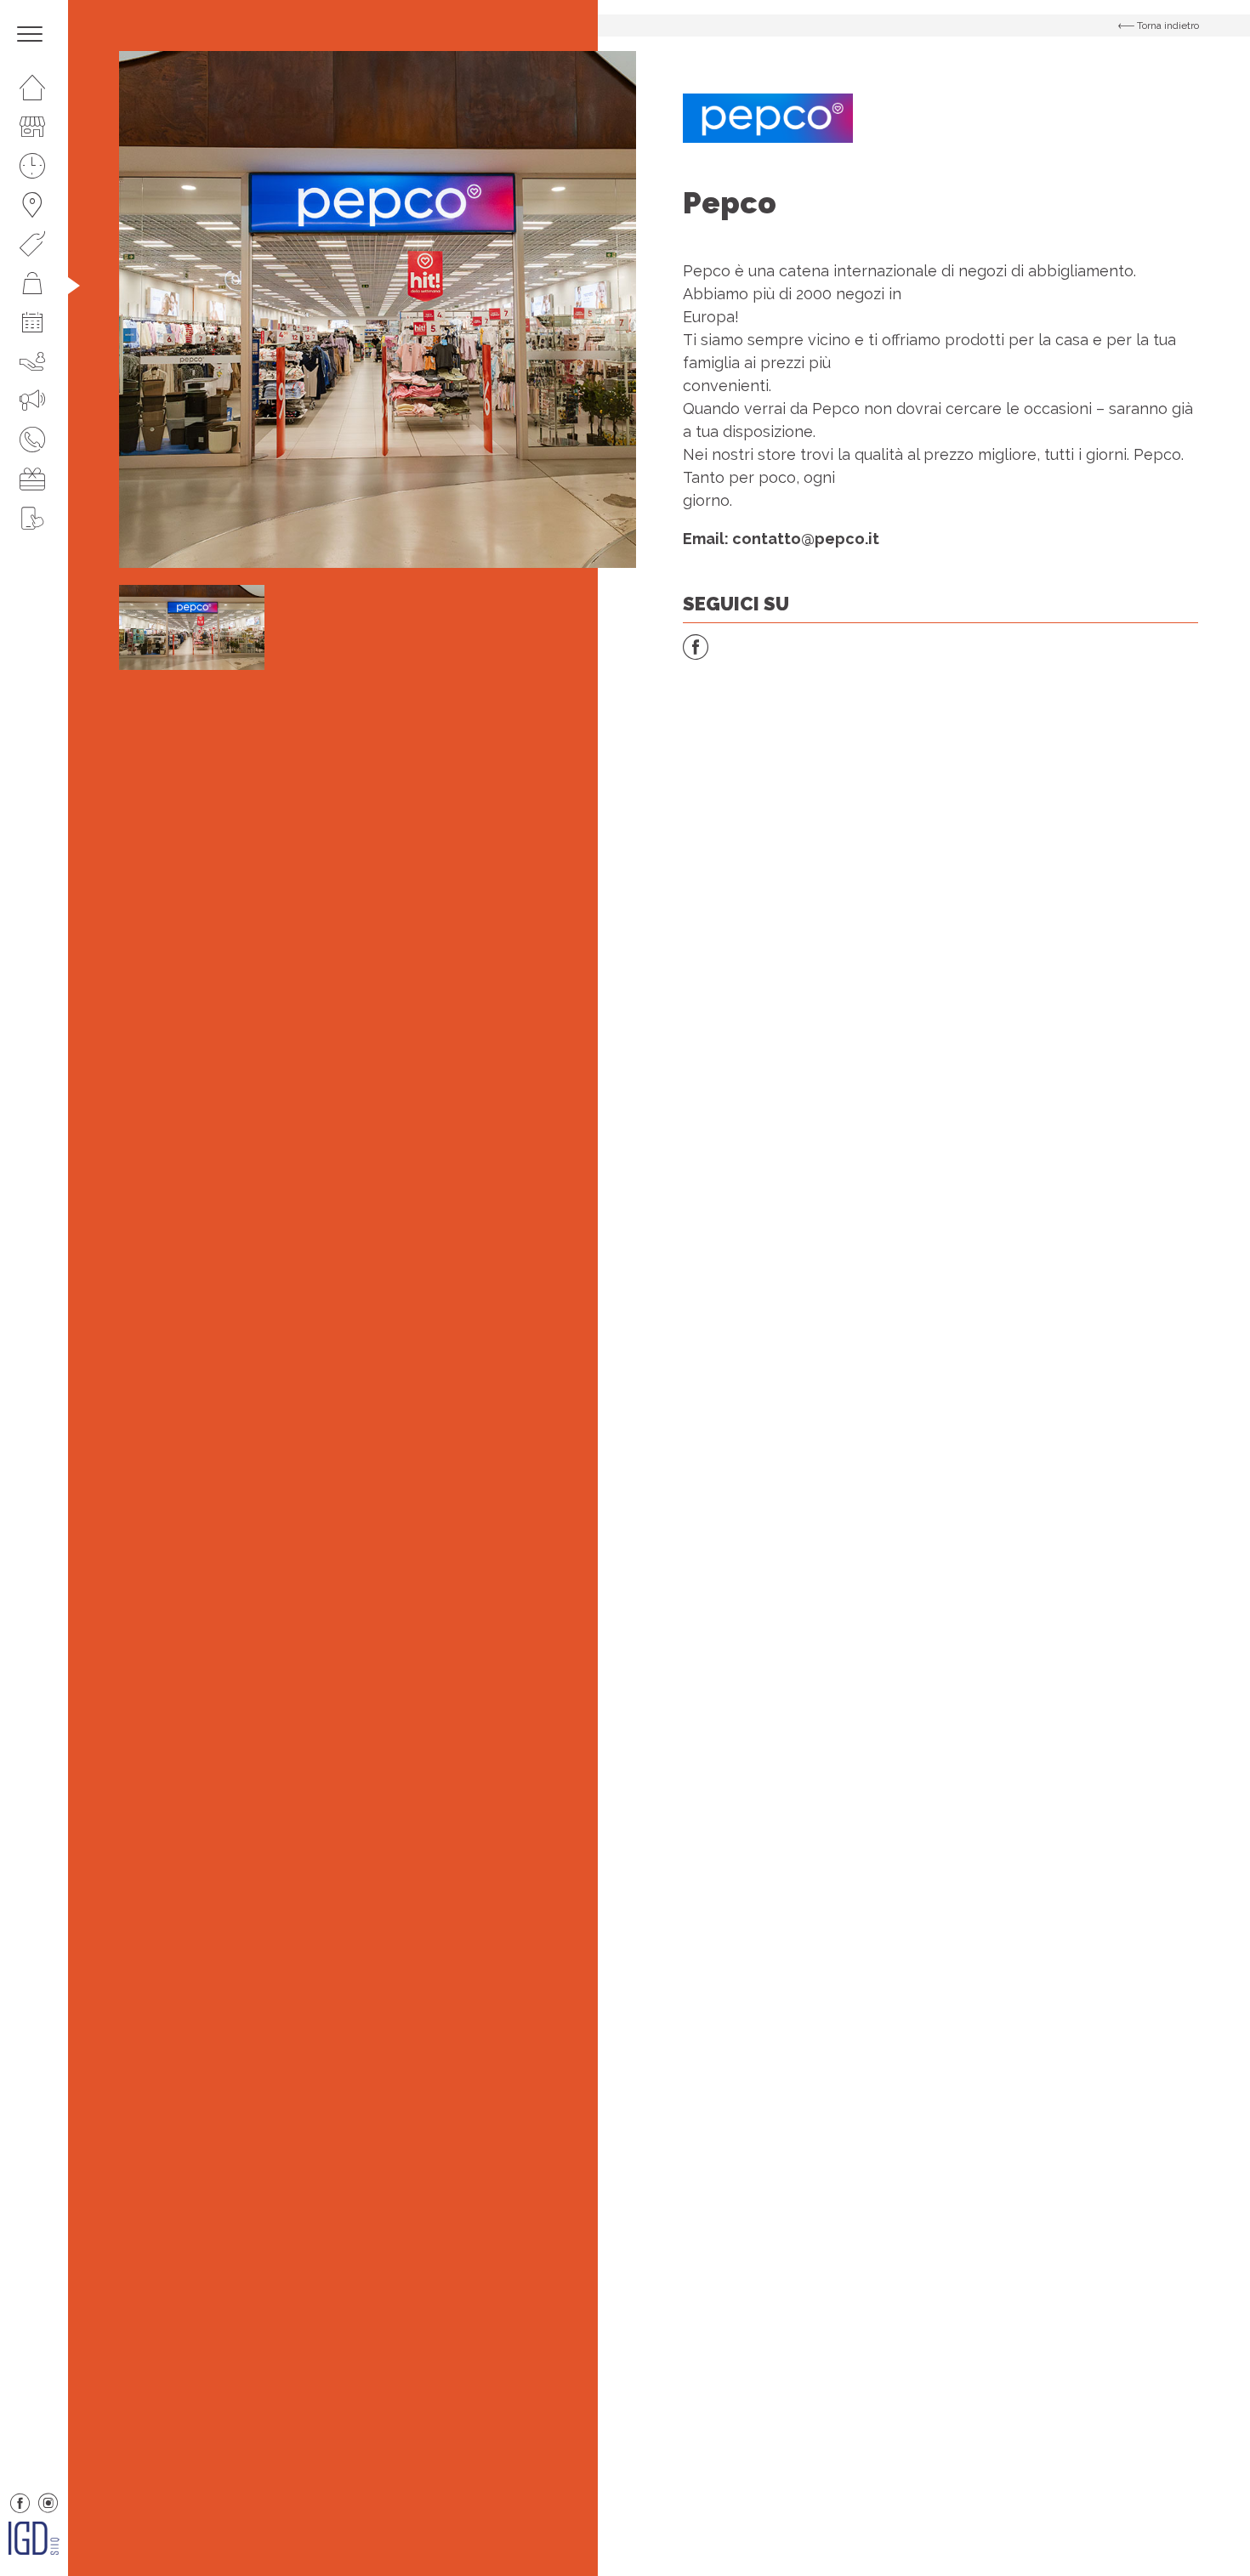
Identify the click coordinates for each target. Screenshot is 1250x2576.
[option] (378, 309)
